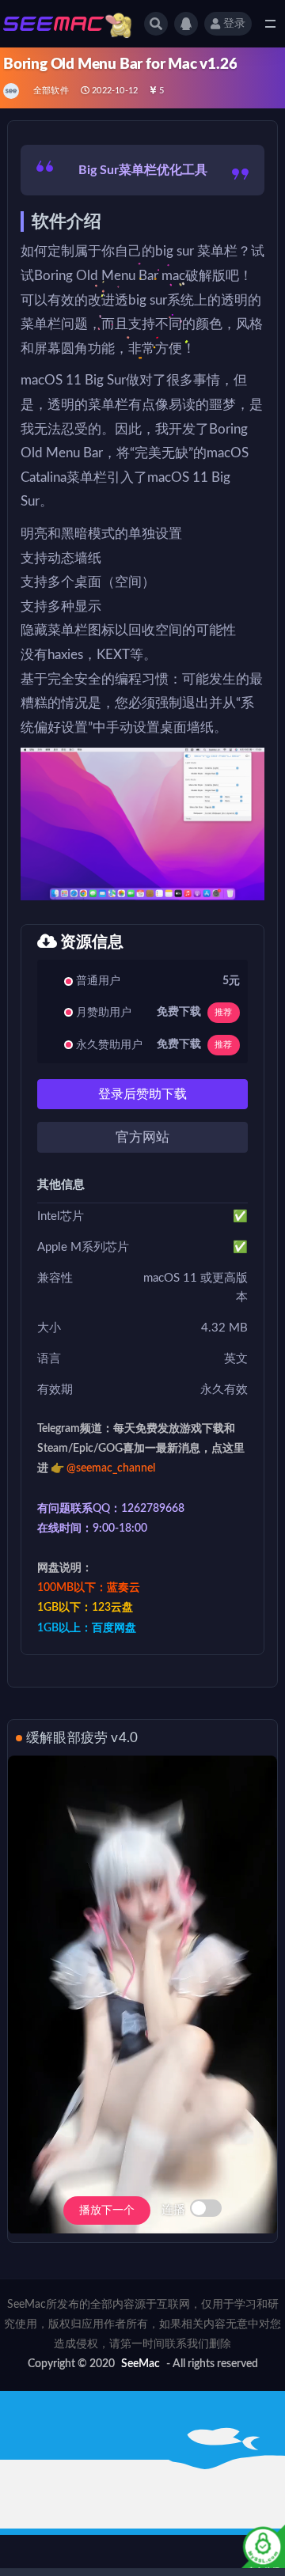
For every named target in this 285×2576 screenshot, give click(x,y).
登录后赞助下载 (142, 1094)
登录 (234, 24)
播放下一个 (107, 2210)
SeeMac (141, 2364)
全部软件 (51, 91)
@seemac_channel (111, 1468)
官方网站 (142, 1137)
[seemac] (12, 91)
